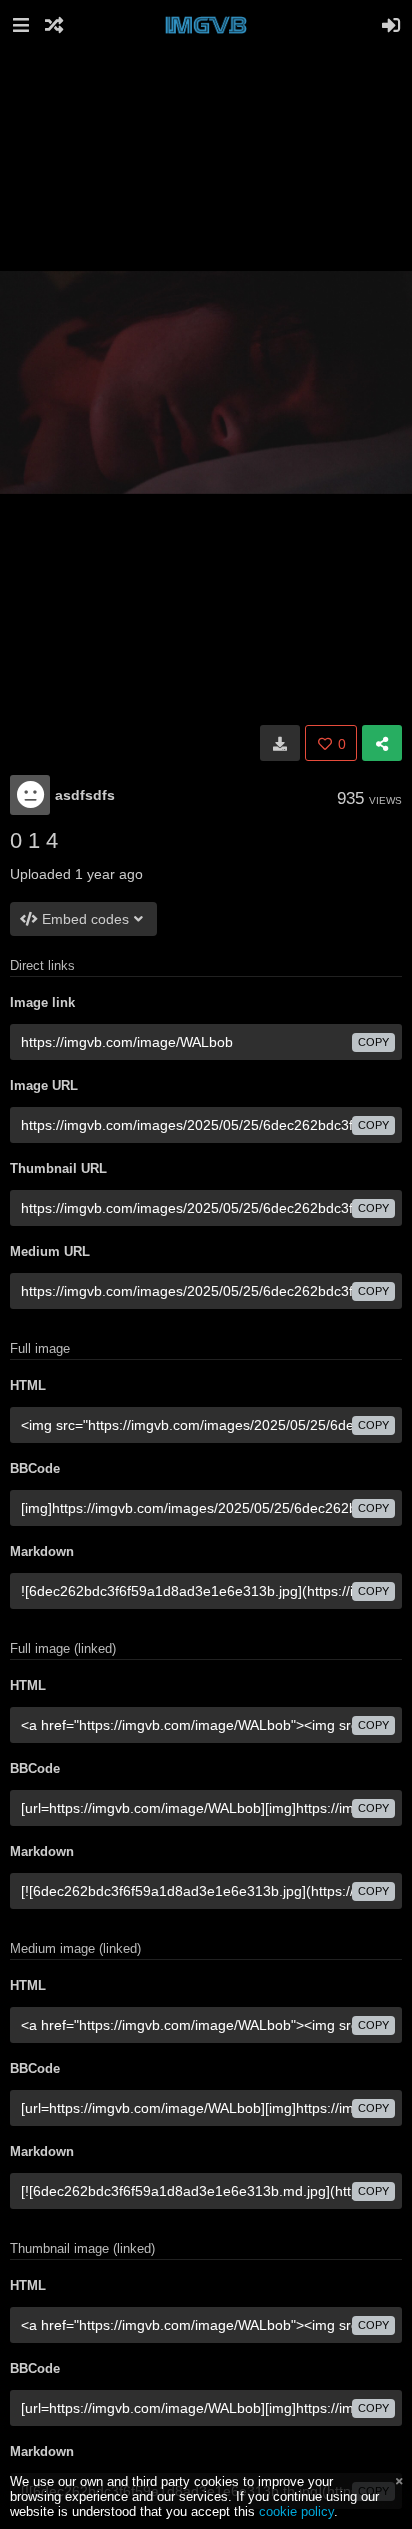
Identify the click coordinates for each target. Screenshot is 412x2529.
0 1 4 (34, 840)
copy (373, 1042)
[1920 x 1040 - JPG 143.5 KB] (280, 743)
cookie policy (296, 2511)
